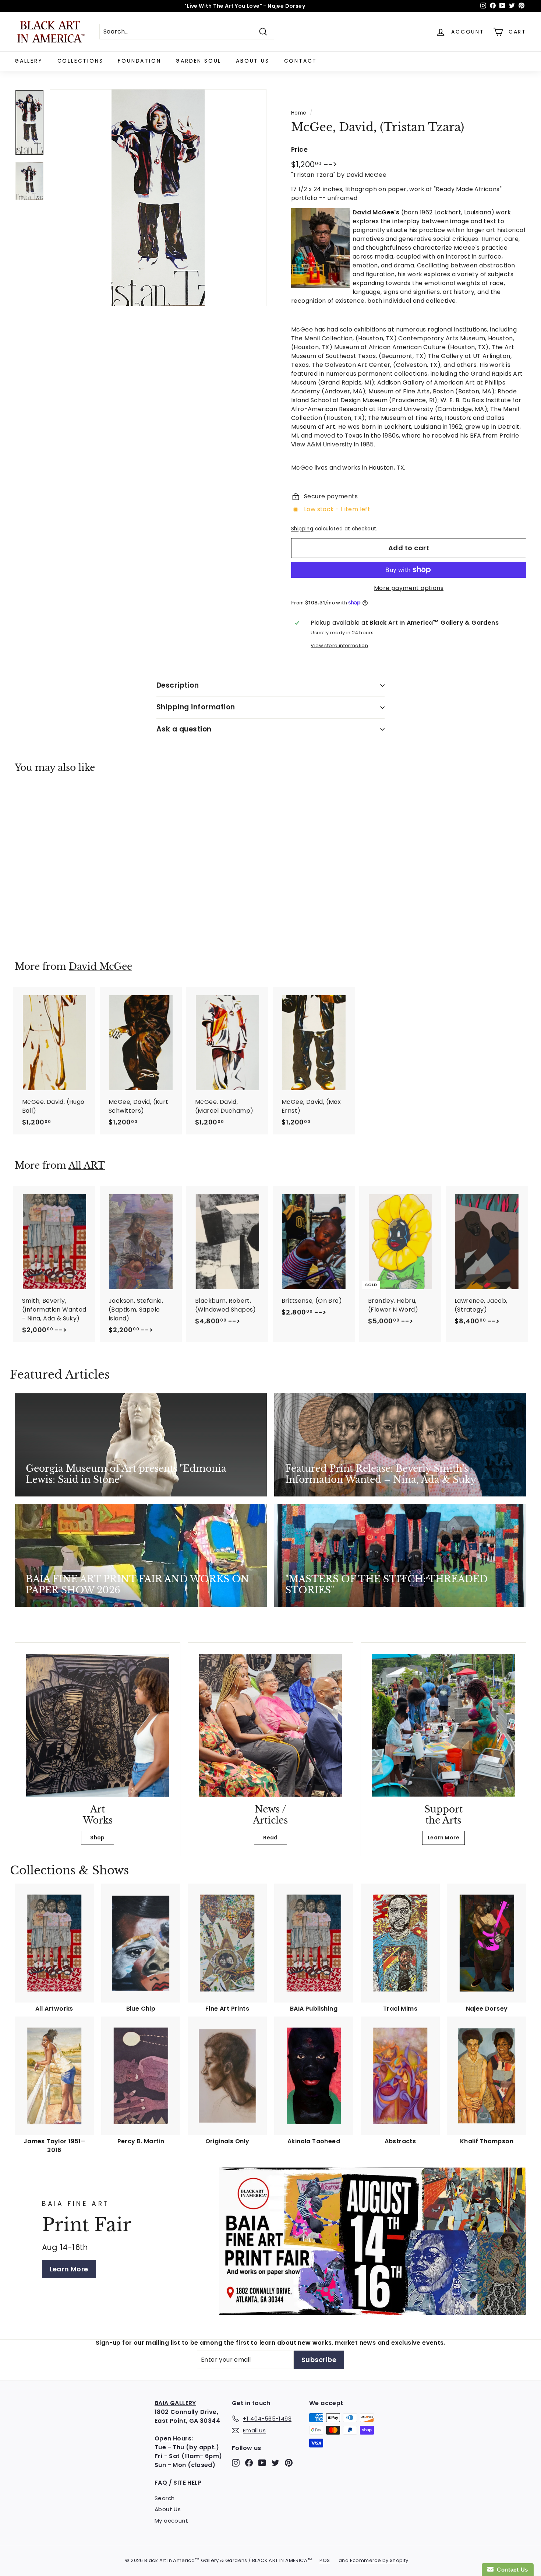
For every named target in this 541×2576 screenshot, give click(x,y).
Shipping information (196, 707)
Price (299, 150)
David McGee (100, 967)
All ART (87, 1166)
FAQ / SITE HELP (178, 2483)
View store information (339, 645)
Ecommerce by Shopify (379, 2560)
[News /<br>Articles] (270, 1725)
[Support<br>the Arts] (443, 1725)
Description (178, 685)
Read (270, 1838)
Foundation (139, 61)
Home (299, 113)
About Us (252, 61)
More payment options (409, 588)
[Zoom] (158, 198)
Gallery (29, 61)
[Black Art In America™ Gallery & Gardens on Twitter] (275, 2462)
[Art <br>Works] (98, 1725)
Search (165, 2498)
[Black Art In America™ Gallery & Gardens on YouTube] (262, 2462)
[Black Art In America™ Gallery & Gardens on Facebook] (249, 2462)
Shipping (302, 529)
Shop (98, 1838)
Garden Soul (198, 61)
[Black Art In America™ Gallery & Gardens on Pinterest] (289, 2462)
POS (325, 2560)
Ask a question (184, 729)
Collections (80, 61)
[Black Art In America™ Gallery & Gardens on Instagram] (236, 2462)
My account (171, 2521)
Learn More (443, 1838)
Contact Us (511, 2570)
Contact (301, 61)
